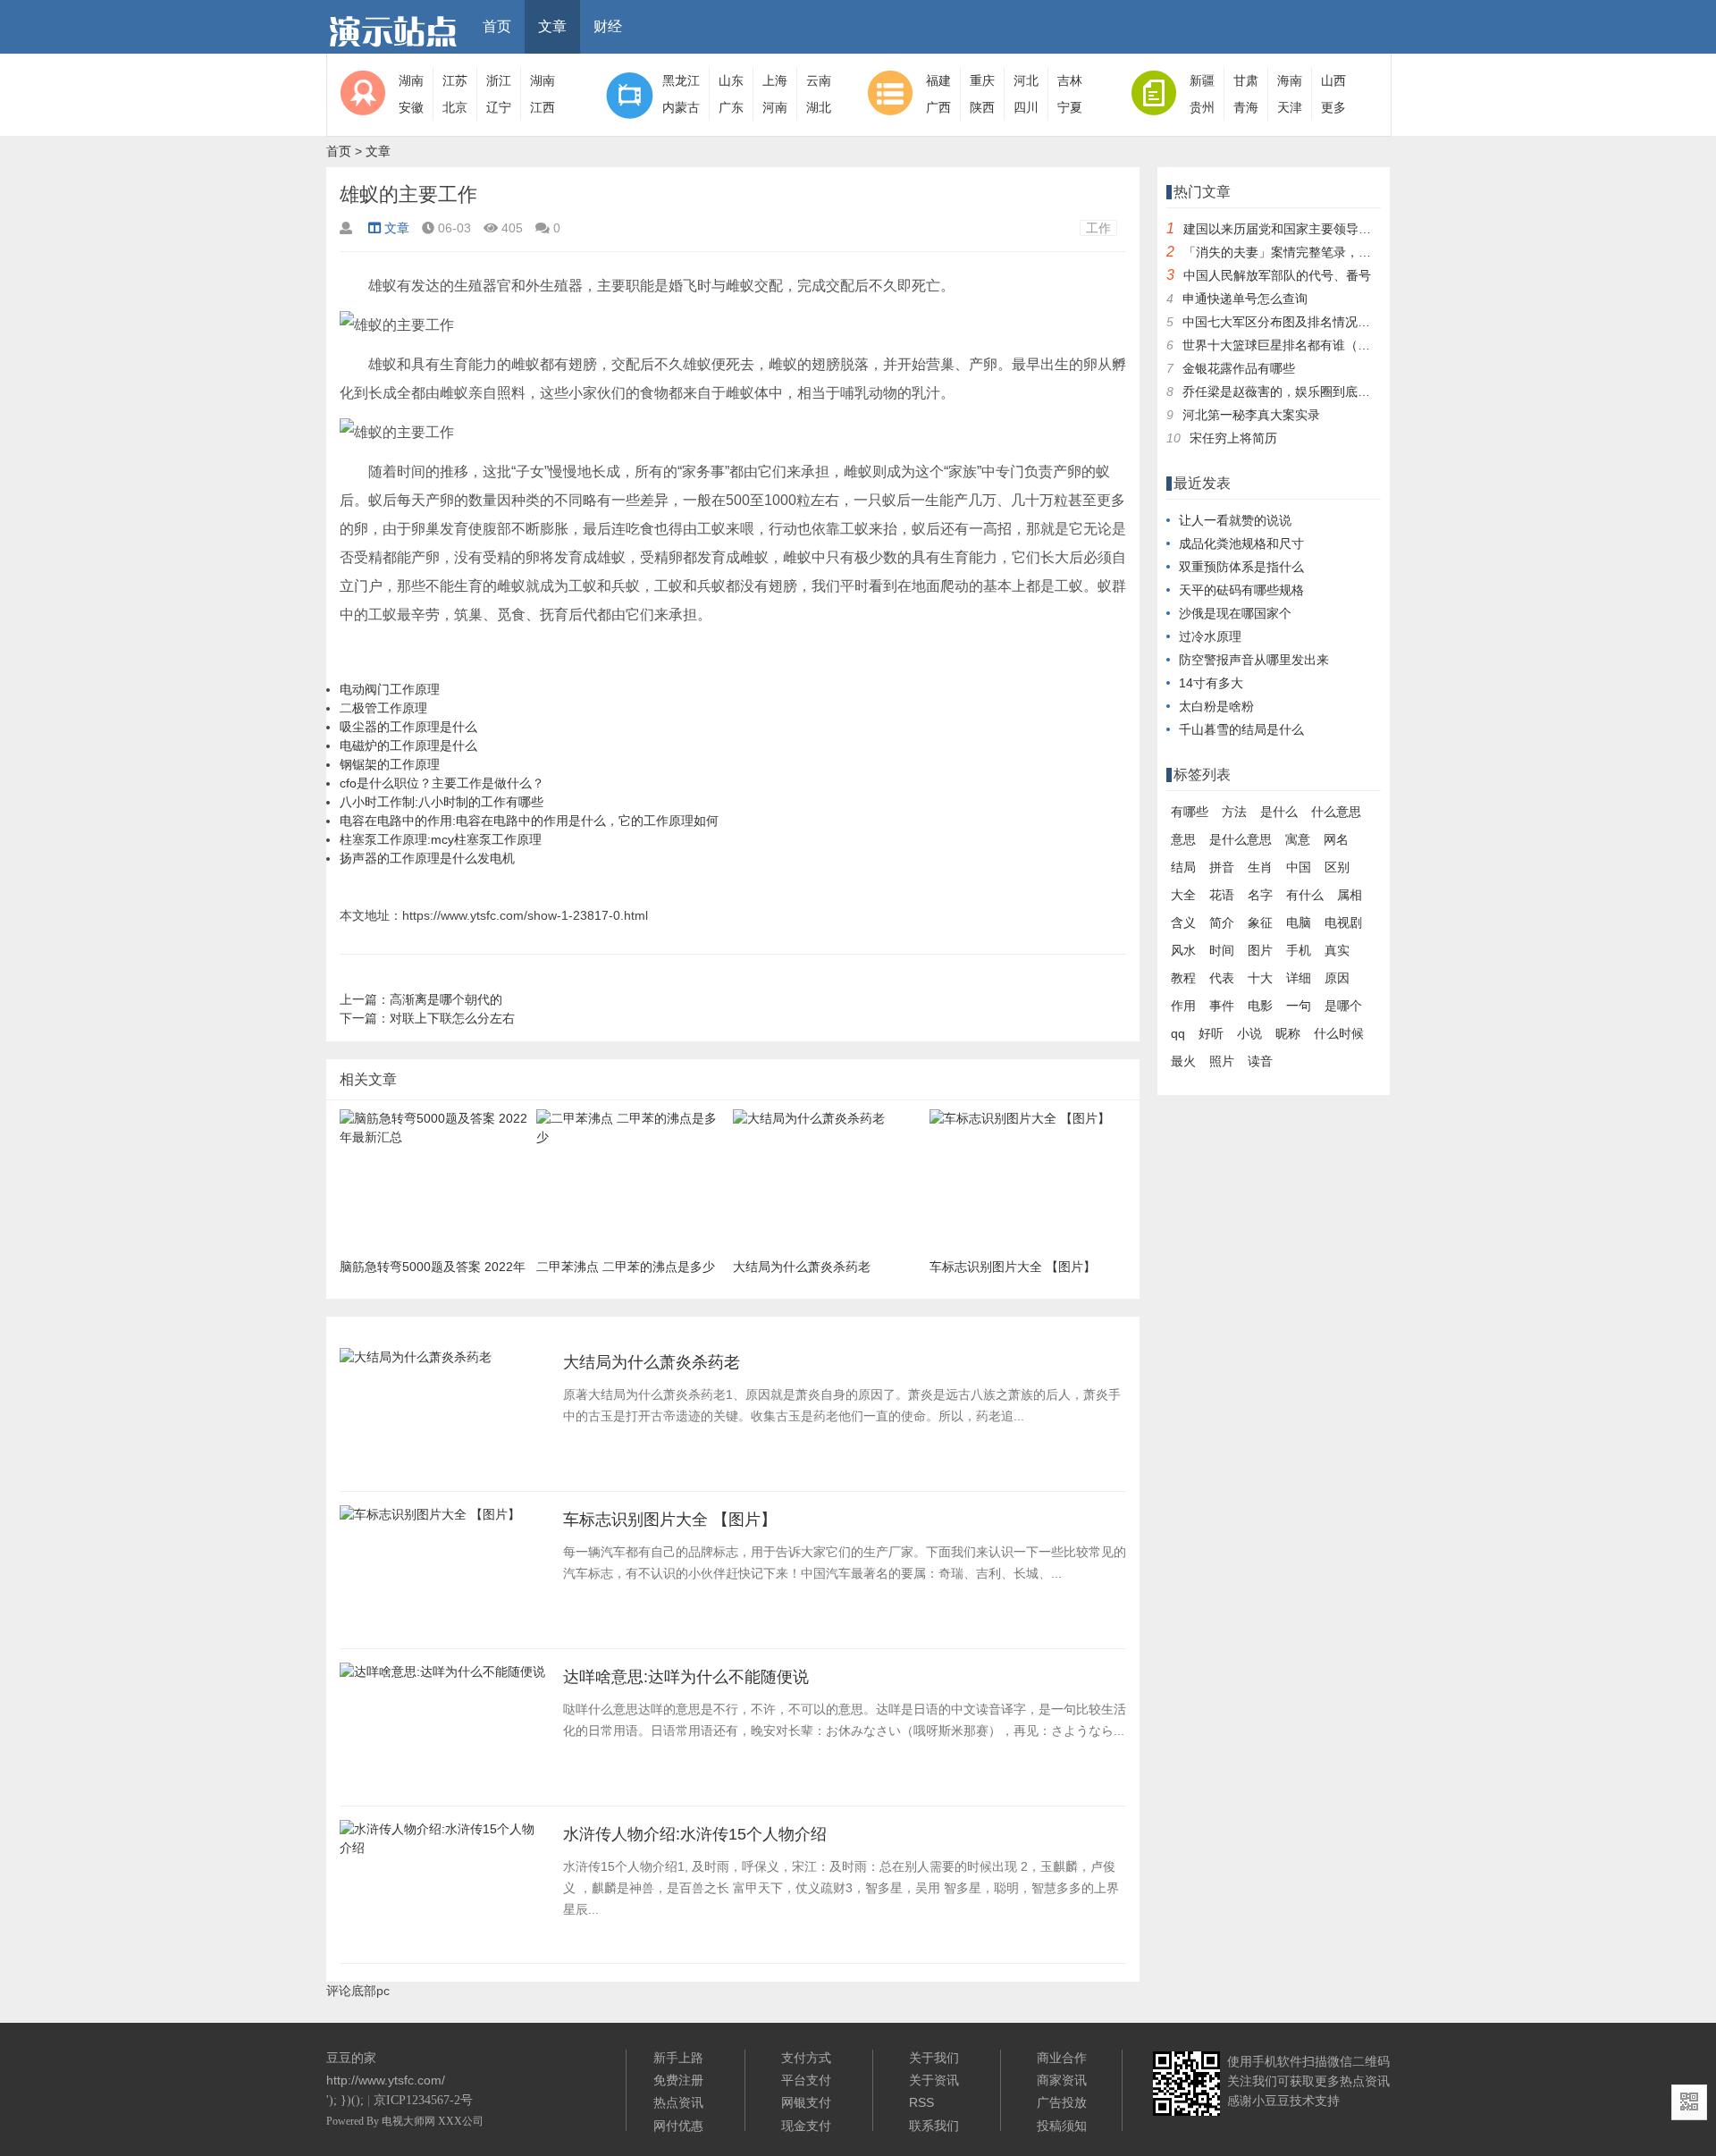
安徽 (411, 107)
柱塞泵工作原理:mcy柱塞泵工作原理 (441, 839)
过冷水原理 (1210, 636)
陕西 (982, 107)
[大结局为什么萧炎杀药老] (416, 1362)
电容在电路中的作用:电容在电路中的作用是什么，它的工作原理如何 (529, 821)
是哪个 (1343, 1006)
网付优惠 (678, 2126)
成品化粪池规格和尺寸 (1241, 543)
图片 (1260, 950)
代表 (1222, 978)
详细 (1299, 978)
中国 (1299, 867)
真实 (1337, 950)
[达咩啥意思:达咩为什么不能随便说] (442, 1677)
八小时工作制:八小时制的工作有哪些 (442, 802)
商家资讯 (1062, 2080)
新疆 (1202, 80)
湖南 (411, 80)
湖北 (819, 107)
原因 (1337, 978)
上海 (775, 80)
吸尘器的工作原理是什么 (408, 727)
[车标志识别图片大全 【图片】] (430, 1520)
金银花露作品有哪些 (1239, 368)
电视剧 (1343, 922)
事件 (1222, 1006)
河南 (775, 107)
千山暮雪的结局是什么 (1241, 729)
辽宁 (499, 107)
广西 (938, 107)
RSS (921, 2102)
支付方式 (806, 2058)
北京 (455, 107)
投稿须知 (1062, 2126)
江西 (543, 107)
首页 (497, 26)
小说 (1249, 1033)
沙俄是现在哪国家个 (1235, 613)
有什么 (1305, 895)
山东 (731, 80)
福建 (938, 80)
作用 (1183, 1006)
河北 (1026, 80)
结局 (1183, 867)
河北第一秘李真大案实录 (1251, 415)
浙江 (499, 80)
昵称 (1288, 1033)
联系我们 (934, 2126)
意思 (1183, 839)
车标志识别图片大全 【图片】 (670, 1520)
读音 (1260, 1061)
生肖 (1260, 867)
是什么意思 (1241, 839)
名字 (1260, 895)
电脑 (1299, 922)
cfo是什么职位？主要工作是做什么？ (442, 783)
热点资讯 (678, 2102)
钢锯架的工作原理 (390, 764)
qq (1178, 1033)
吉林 (1070, 80)
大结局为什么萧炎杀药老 (652, 1362)
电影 (1260, 1006)
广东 (731, 107)
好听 (1211, 1033)
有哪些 (1190, 812)
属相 (1350, 895)
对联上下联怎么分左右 (452, 1018)
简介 (1222, 922)
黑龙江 (681, 80)
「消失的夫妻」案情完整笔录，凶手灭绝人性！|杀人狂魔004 (1352, 252)
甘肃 (1246, 80)
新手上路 (678, 2058)
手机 (1299, 950)
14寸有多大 (1211, 683)
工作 (1098, 228)
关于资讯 (934, 2080)
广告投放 (1062, 2102)
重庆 (982, 80)
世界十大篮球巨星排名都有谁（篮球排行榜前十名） (1326, 345)
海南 (1290, 80)
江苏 (455, 80)
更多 (1333, 107)
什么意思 (1336, 812)
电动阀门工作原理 (390, 689)
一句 (1299, 1006)
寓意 (1298, 839)
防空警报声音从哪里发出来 (1254, 660)
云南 (819, 80)
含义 (1183, 922)
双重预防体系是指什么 (1241, 567)
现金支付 (806, 2126)
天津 (1290, 107)
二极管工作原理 (383, 708)
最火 (1183, 1061)
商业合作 (1062, 2058)
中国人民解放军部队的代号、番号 (1277, 275)
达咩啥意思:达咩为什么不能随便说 (686, 1677)
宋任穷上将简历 (1233, 438)
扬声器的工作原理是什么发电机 (427, 858)
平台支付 (806, 2080)
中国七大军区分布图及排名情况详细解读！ (1301, 322)
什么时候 (1339, 1033)
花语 (1222, 895)
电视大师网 (410, 2121)
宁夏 (1070, 107)
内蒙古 (681, 107)
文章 (552, 26)
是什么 (1279, 812)
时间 (1222, 950)
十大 (1260, 978)
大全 (1183, 895)
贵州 (1202, 107)
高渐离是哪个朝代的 (446, 999)
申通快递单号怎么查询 (1245, 299)
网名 (1336, 839)
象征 (1260, 922)
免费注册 (678, 2080)
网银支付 (806, 2102)
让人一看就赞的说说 (1235, 520)
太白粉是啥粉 (1216, 706)
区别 (1337, 867)
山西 (1333, 80)
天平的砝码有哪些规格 (1241, 590)
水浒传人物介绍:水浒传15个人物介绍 (695, 1834)
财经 (608, 26)
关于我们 (934, 2058)
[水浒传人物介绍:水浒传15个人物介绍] (442, 1853)
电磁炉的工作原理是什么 (408, 745)
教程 (1183, 978)
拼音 (1222, 867)
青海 (1246, 107)
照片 (1222, 1061)
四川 (1026, 107)
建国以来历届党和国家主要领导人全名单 (1296, 229)
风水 (1183, 950)
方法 (1234, 812)
